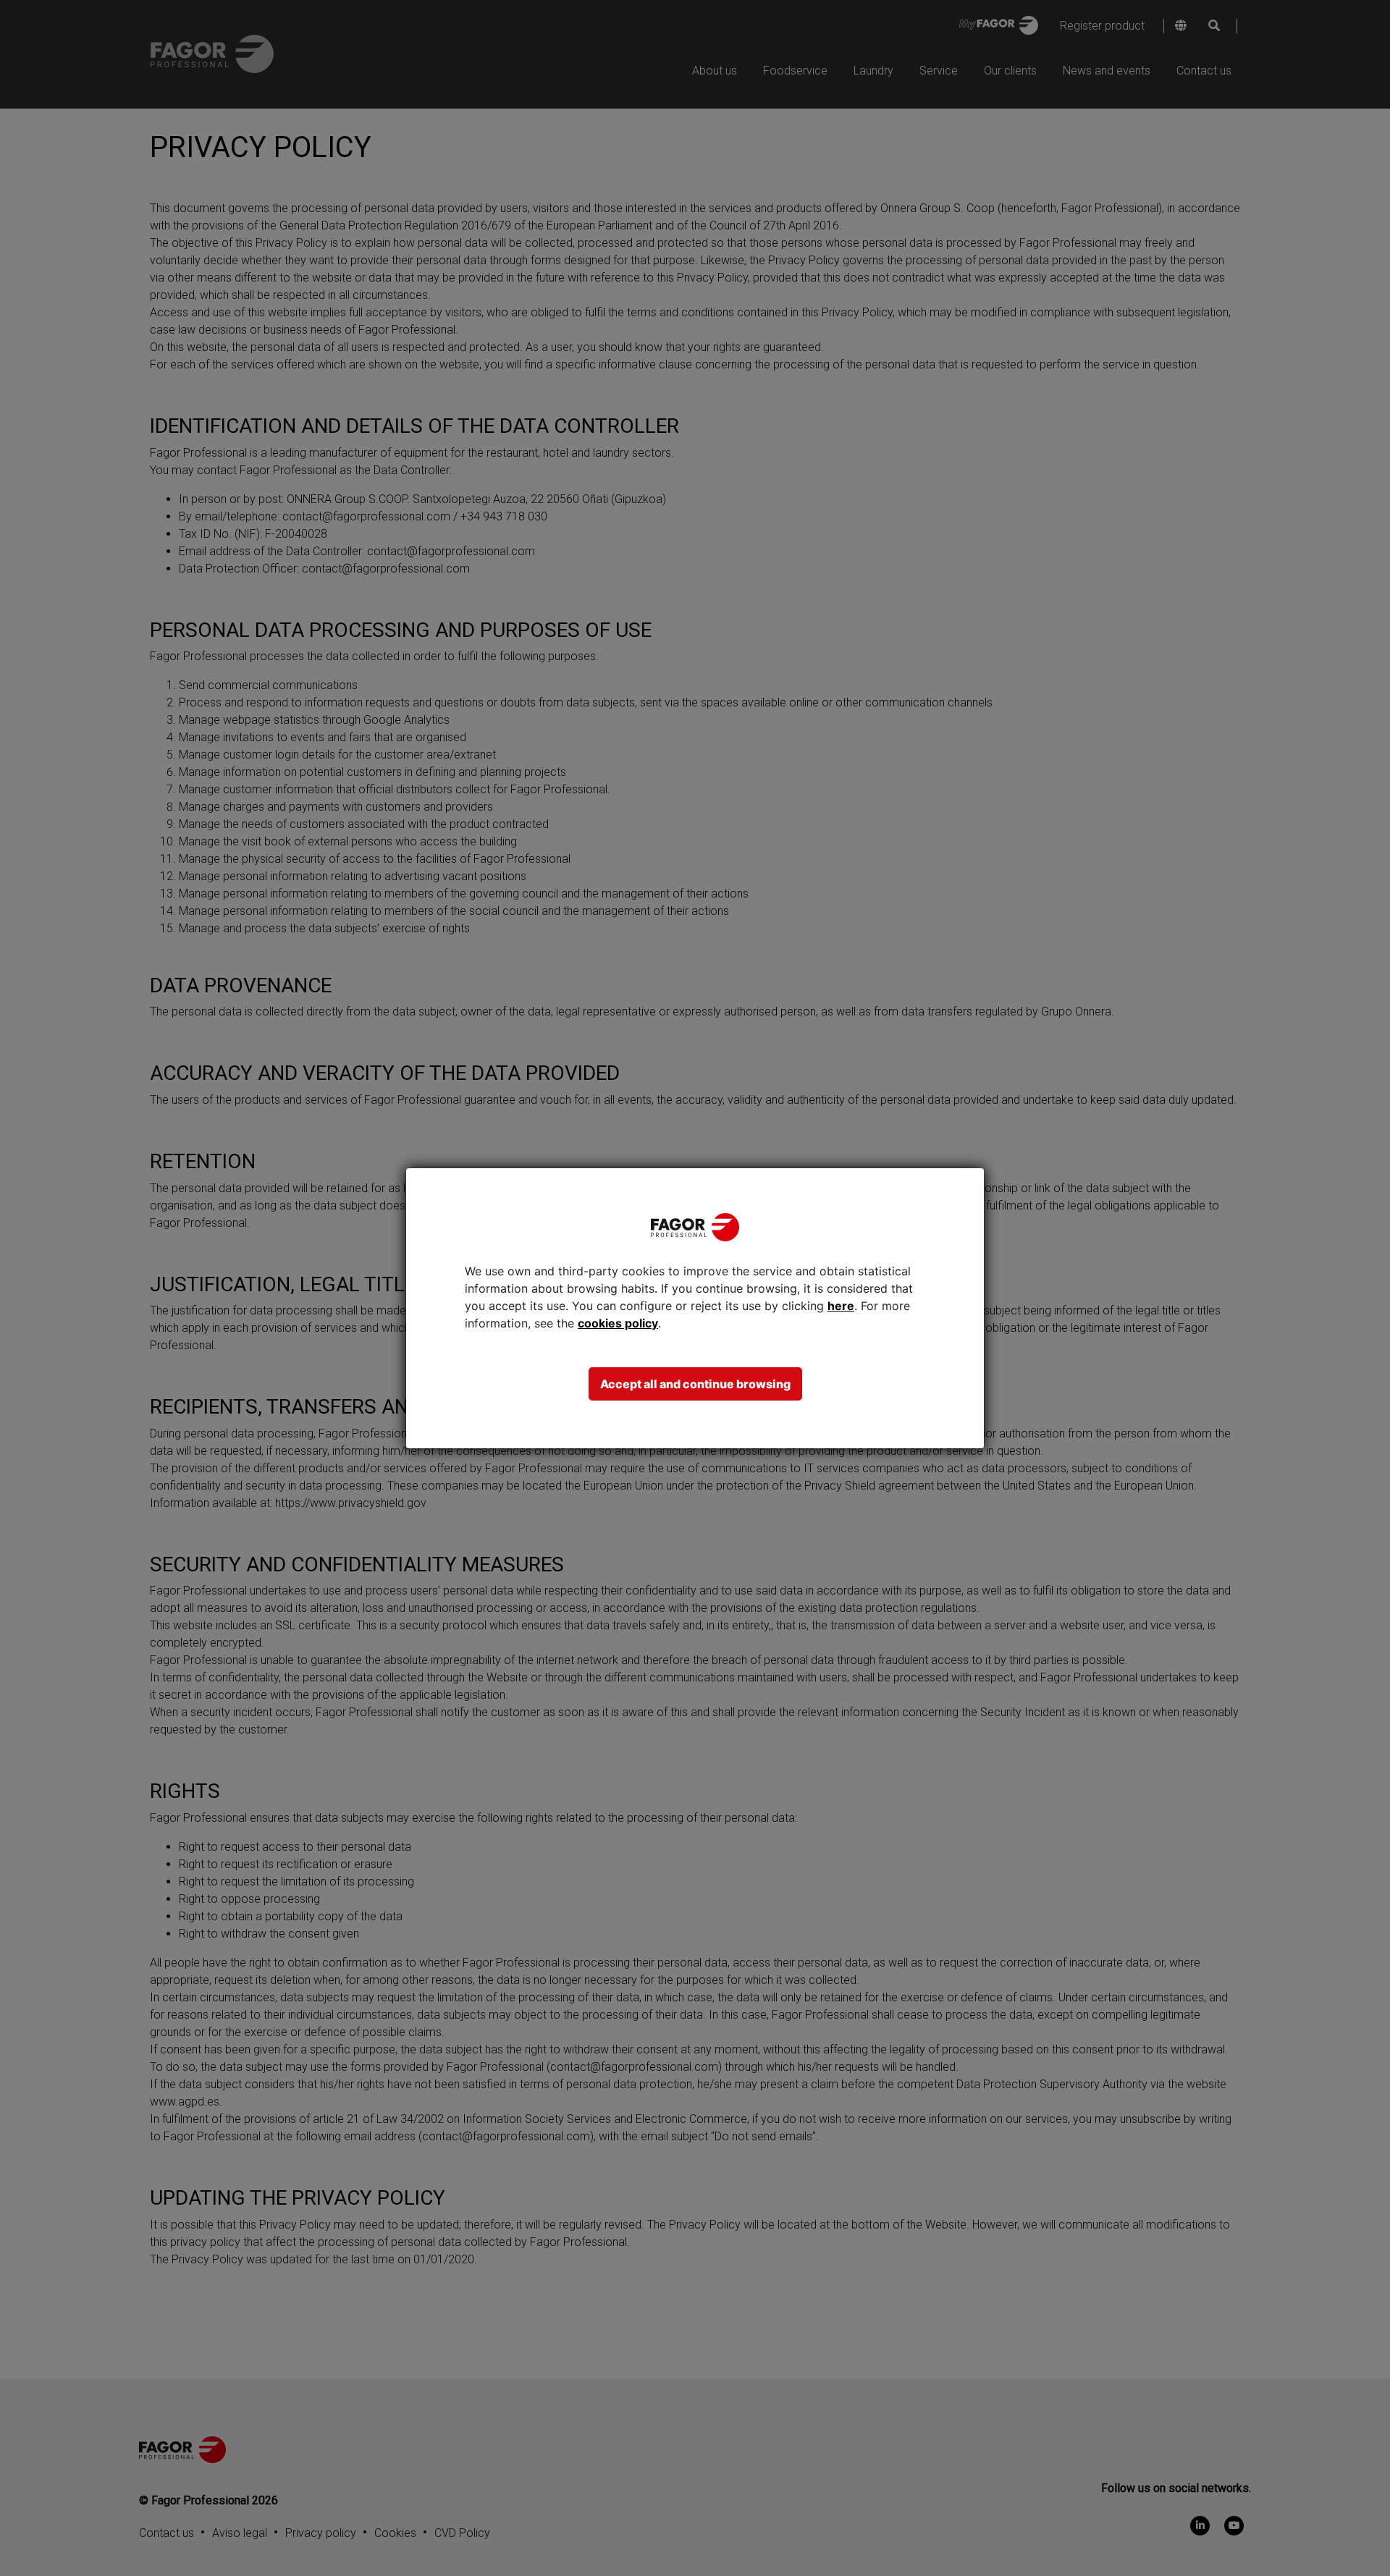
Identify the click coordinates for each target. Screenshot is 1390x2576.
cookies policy (618, 1323)
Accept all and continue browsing (695, 1384)
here (841, 1306)
